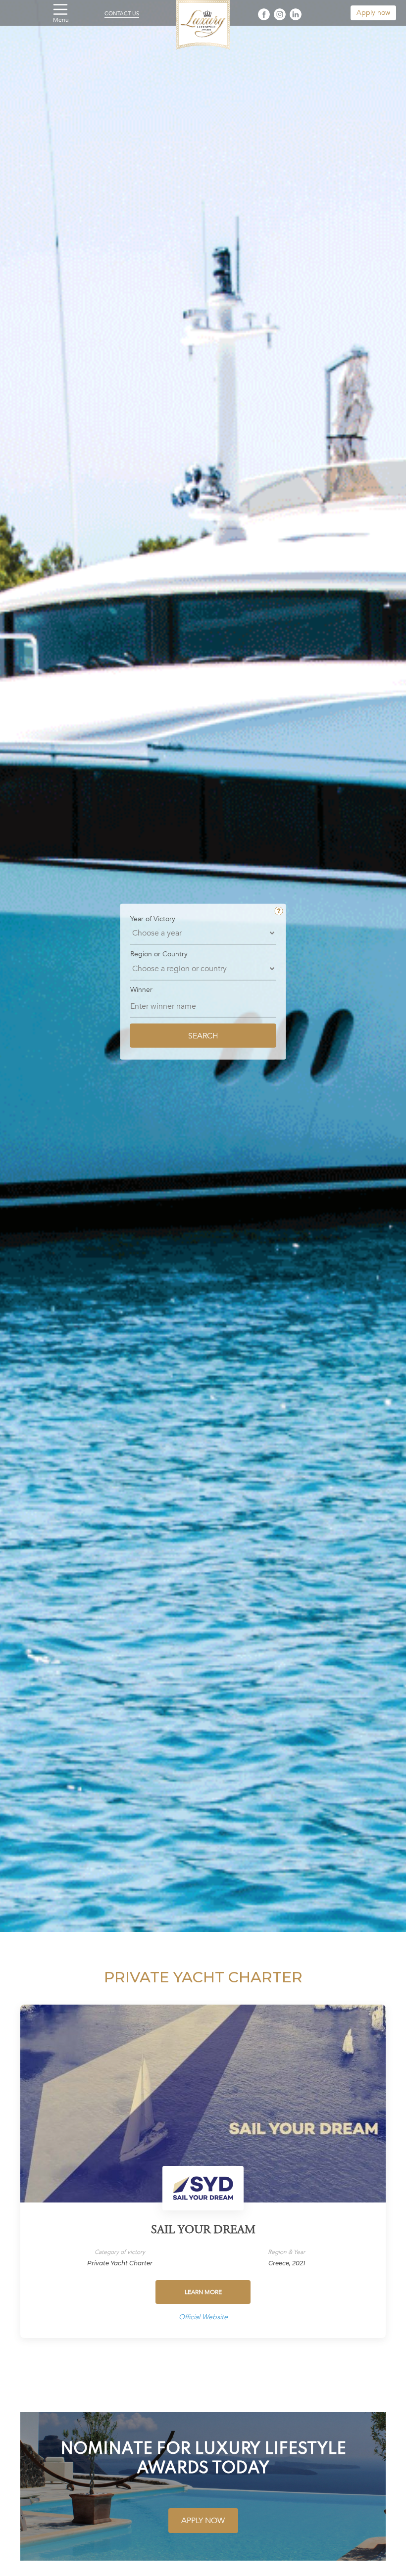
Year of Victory (153, 919)
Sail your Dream (203, 2231)
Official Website (203, 2317)
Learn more (203, 2292)
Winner (141, 990)
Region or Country (159, 954)
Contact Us (122, 14)
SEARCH (203, 1035)
